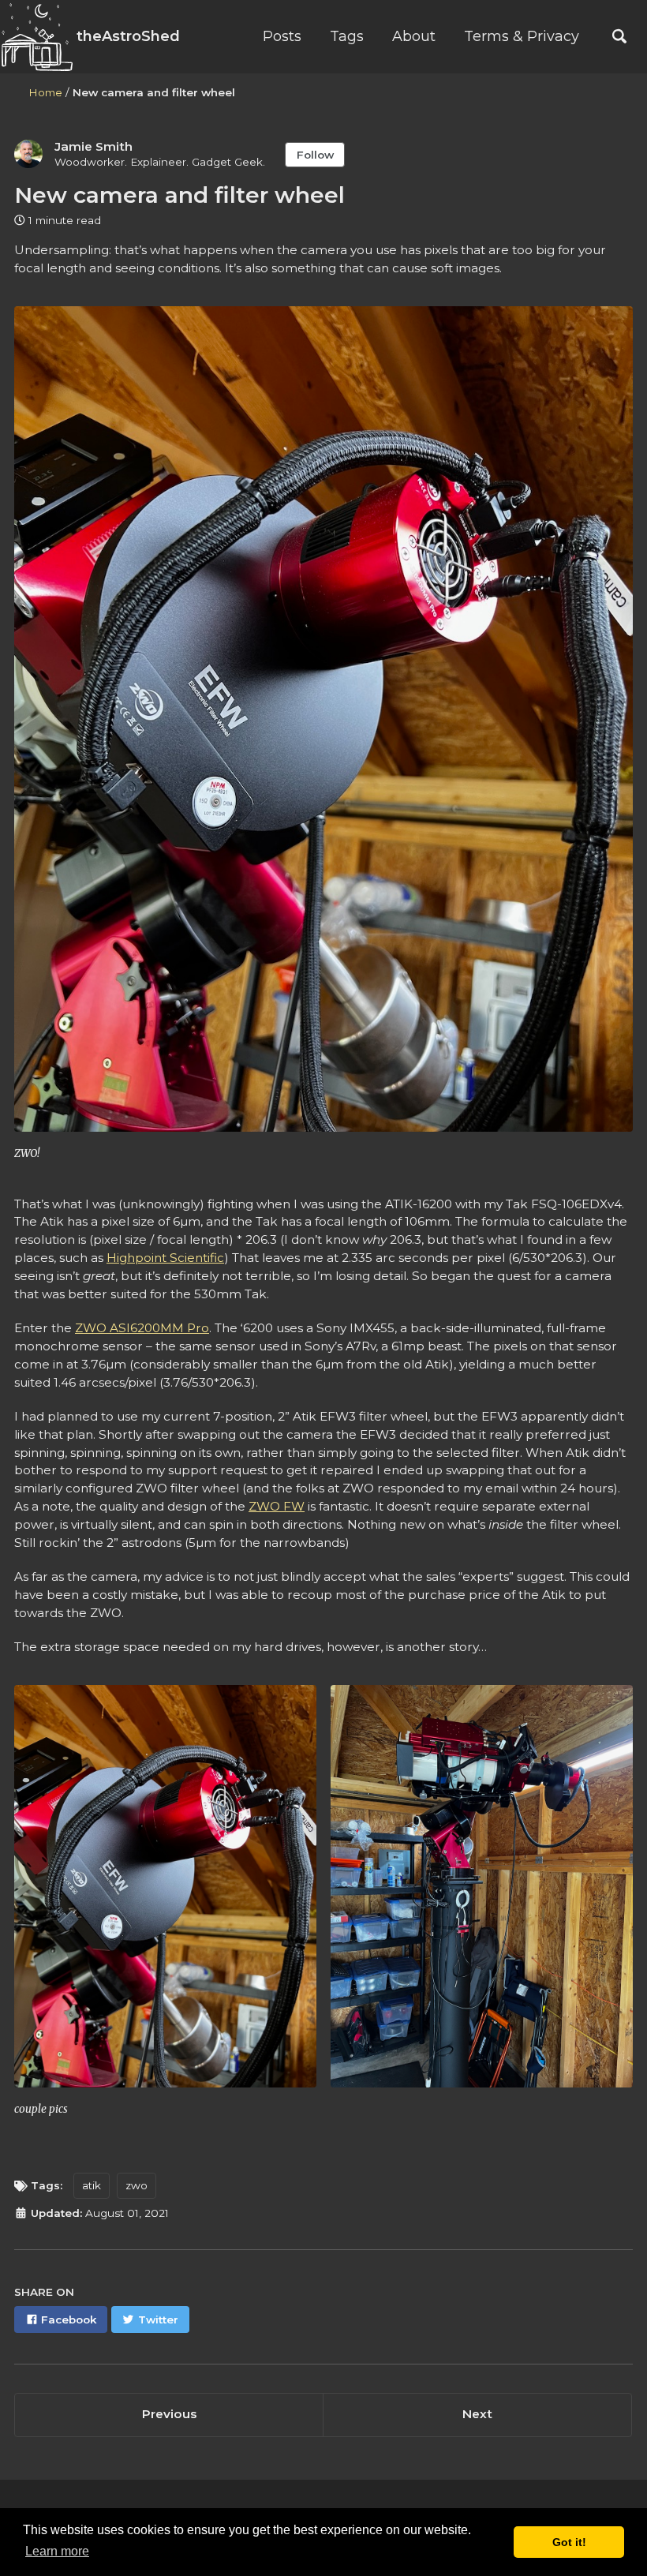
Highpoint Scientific (165, 1258)
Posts (282, 36)
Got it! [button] (569, 2542)
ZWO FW (277, 1506)
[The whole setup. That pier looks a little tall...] (482, 1894)
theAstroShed (126, 36)
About (414, 36)
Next (477, 2414)
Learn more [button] (57, 2551)
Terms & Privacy (522, 36)
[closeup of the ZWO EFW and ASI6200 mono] (165, 1894)
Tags (347, 36)
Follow (315, 155)
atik (92, 2185)
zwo (137, 2185)
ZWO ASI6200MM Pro (142, 1328)
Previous (169, 2414)
